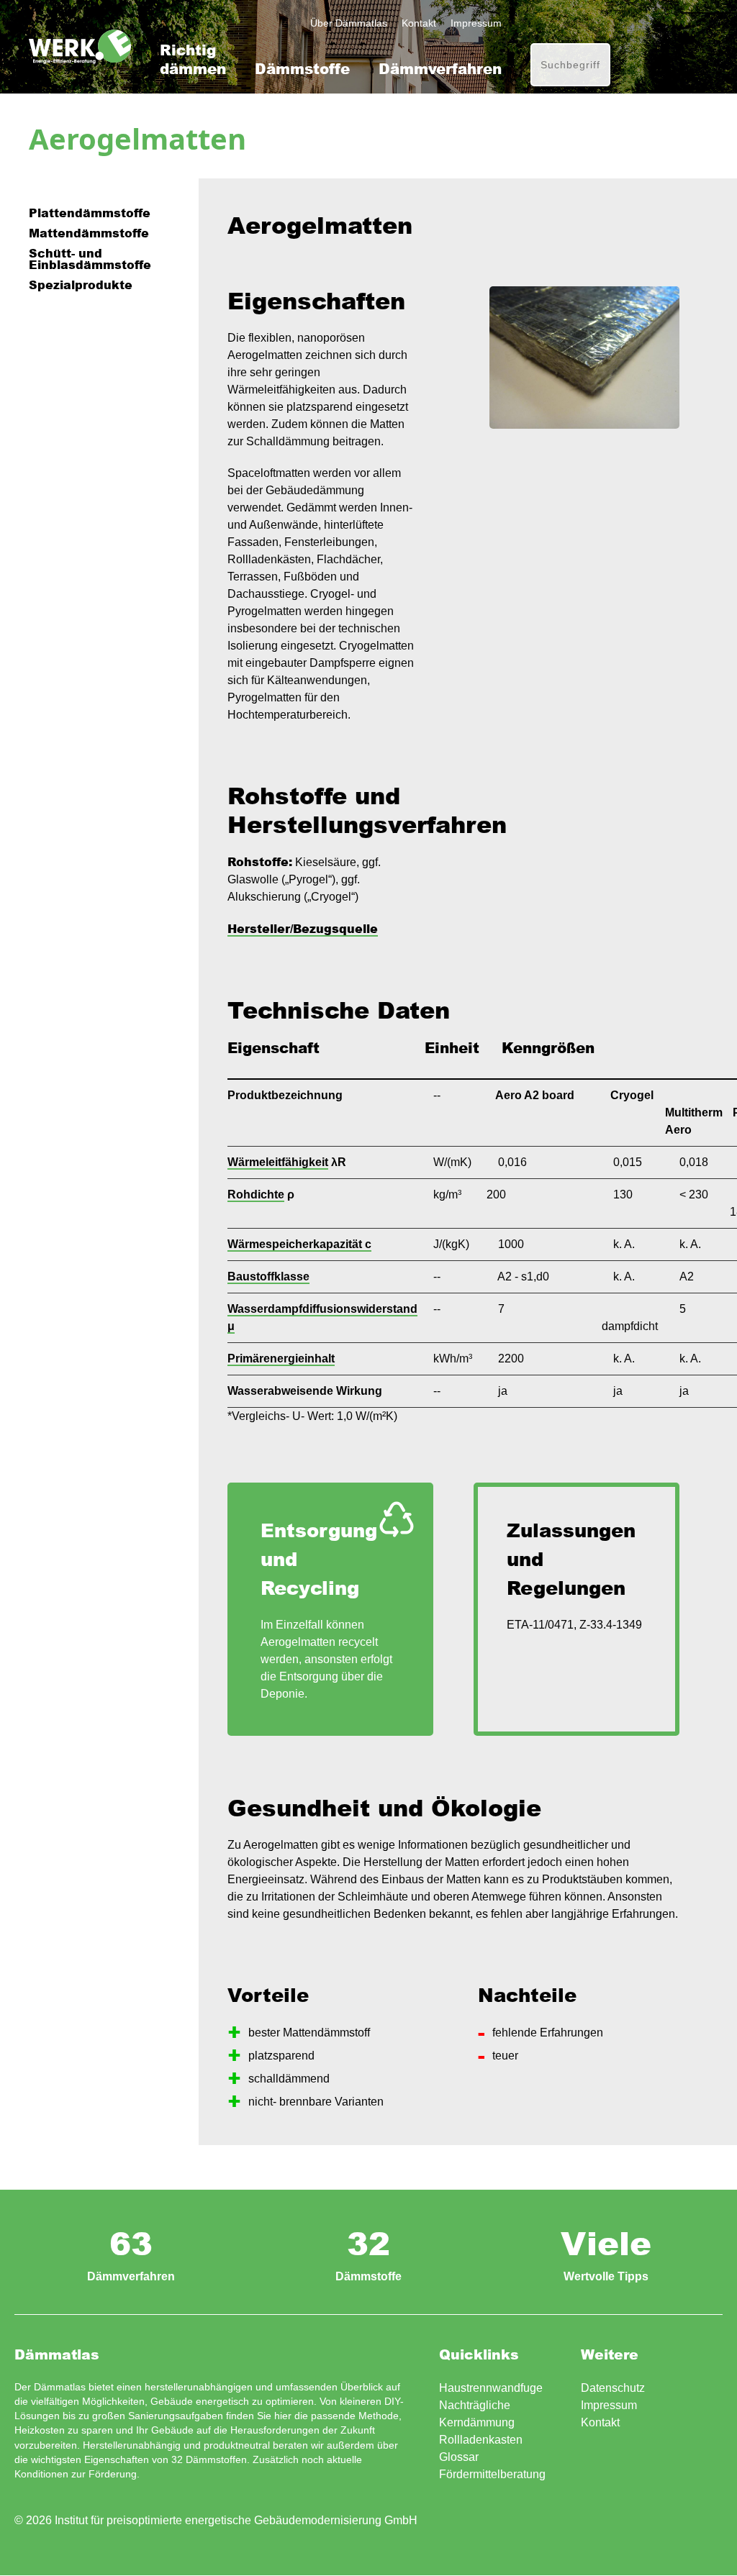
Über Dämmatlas (349, 23)
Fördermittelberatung (492, 2474)
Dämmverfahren (440, 69)
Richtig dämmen (193, 59)
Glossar (459, 2457)
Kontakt (419, 23)
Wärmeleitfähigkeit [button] (278, 1162)
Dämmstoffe (302, 69)
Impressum (476, 23)
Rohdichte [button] (256, 1194)
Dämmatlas (80, 47)
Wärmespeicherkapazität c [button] (299, 1244)
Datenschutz (613, 2388)
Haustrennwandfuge (491, 2388)
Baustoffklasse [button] (268, 1276)
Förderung (113, 2474)
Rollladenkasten (481, 2440)
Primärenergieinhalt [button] (281, 1358)
